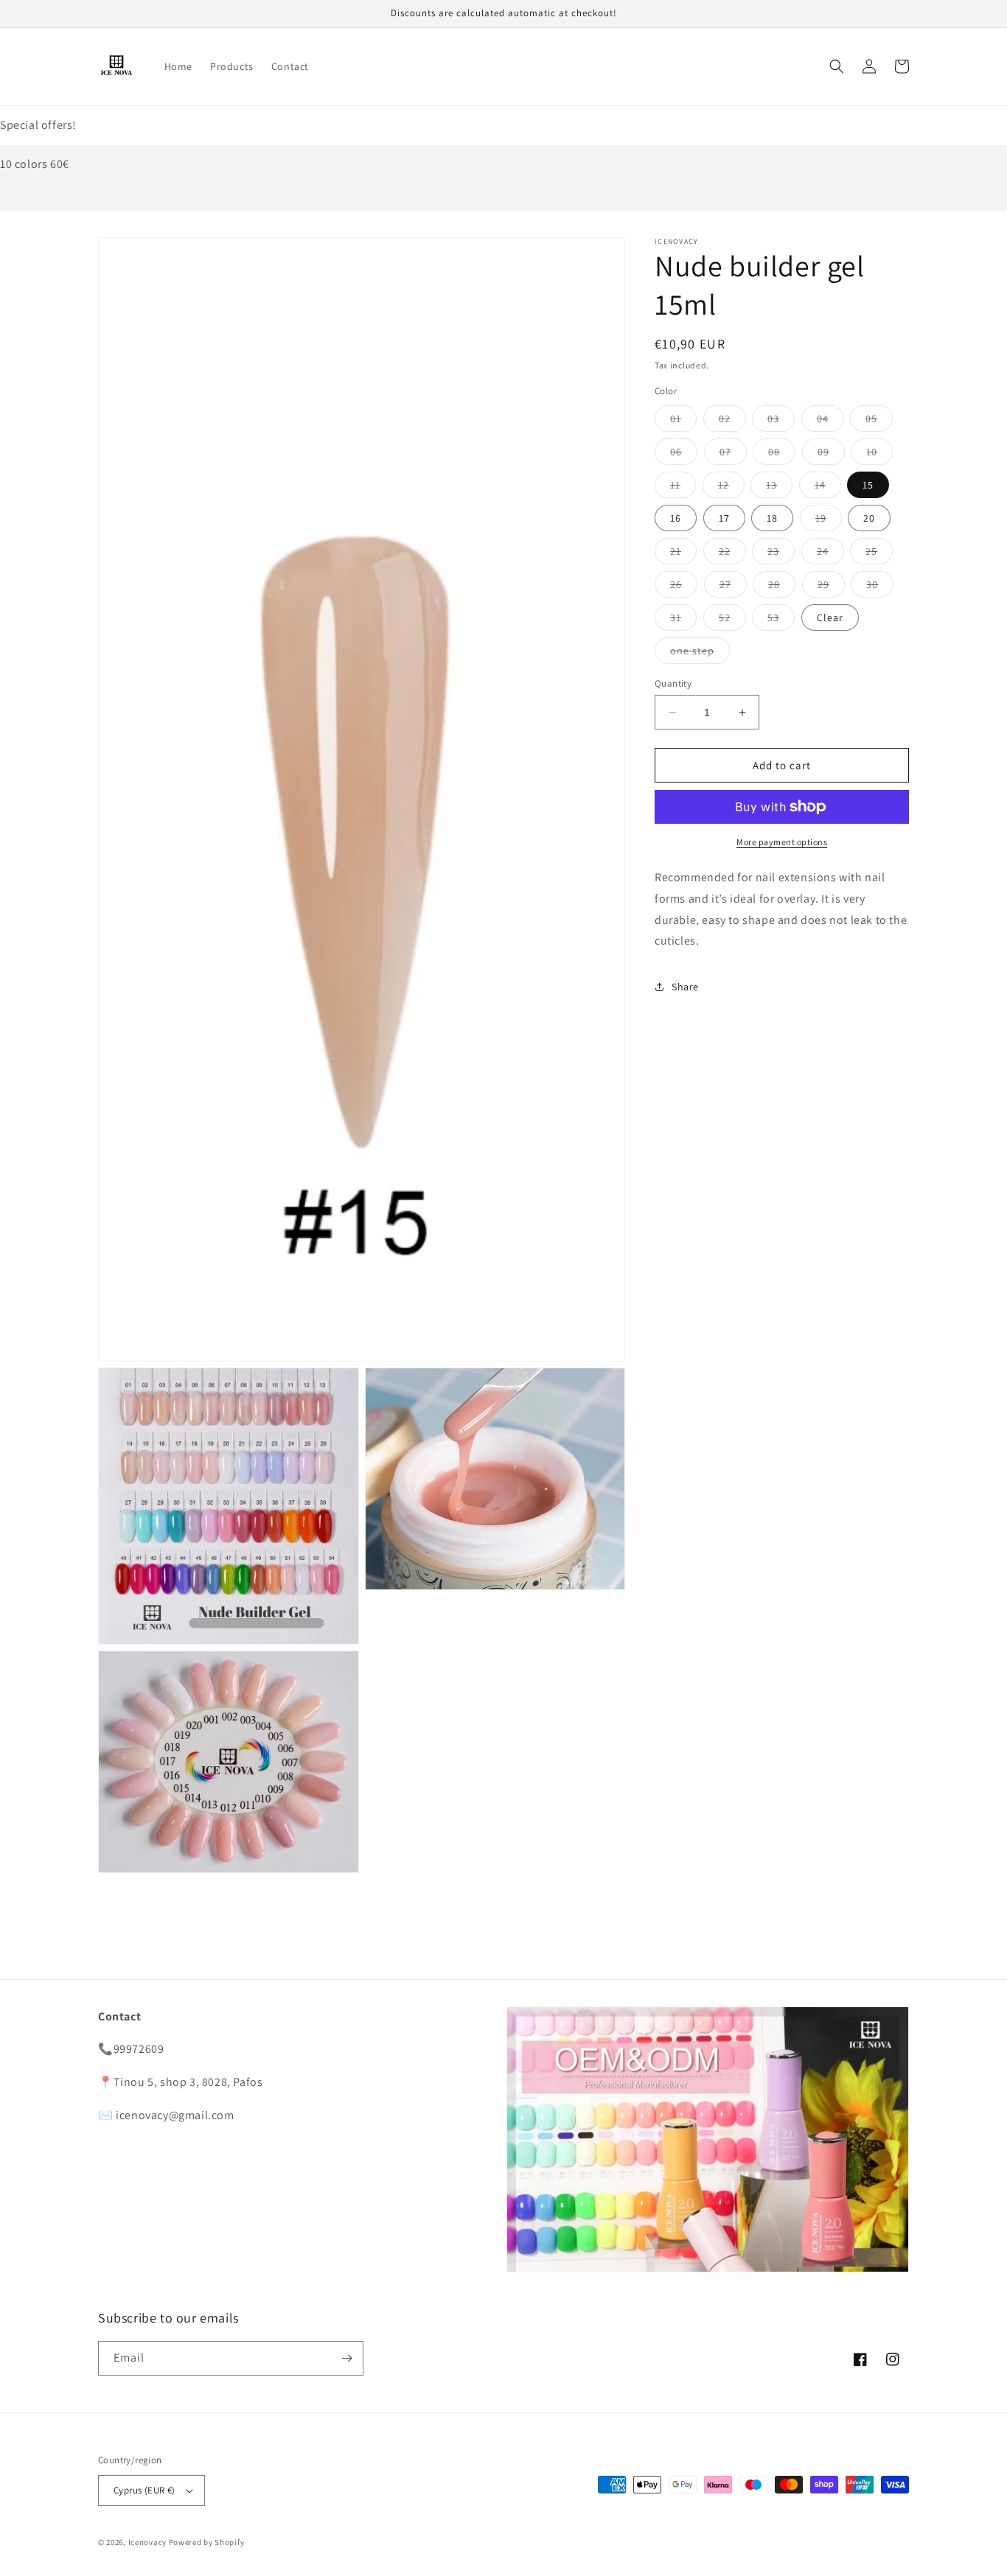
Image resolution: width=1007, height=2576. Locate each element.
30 (880, 587)
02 (732, 421)
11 (683, 488)
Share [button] (685, 987)
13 (779, 488)
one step (700, 654)
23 (781, 554)
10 (879, 455)
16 (676, 518)
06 (684, 455)
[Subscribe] (346, 2358)
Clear (830, 617)
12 (731, 488)
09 (831, 455)
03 (781, 421)
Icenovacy (147, 2542)
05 (879, 421)
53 (781, 620)
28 (782, 587)
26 (684, 587)
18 (772, 518)
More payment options (782, 842)
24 (830, 554)
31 (683, 620)
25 (879, 554)
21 (683, 554)
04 (830, 421)
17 (724, 518)
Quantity (673, 683)
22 (732, 554)
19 (829, 521)
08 (782, 455)
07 (733, 455)
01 (683, 421)
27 (733, 587)
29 (831, 587)
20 (869, 518)
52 (732, 620)
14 (828, 488)
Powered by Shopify (207, 2542)
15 (868, 485)
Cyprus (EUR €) (144, 2490)
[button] (837, 66)
